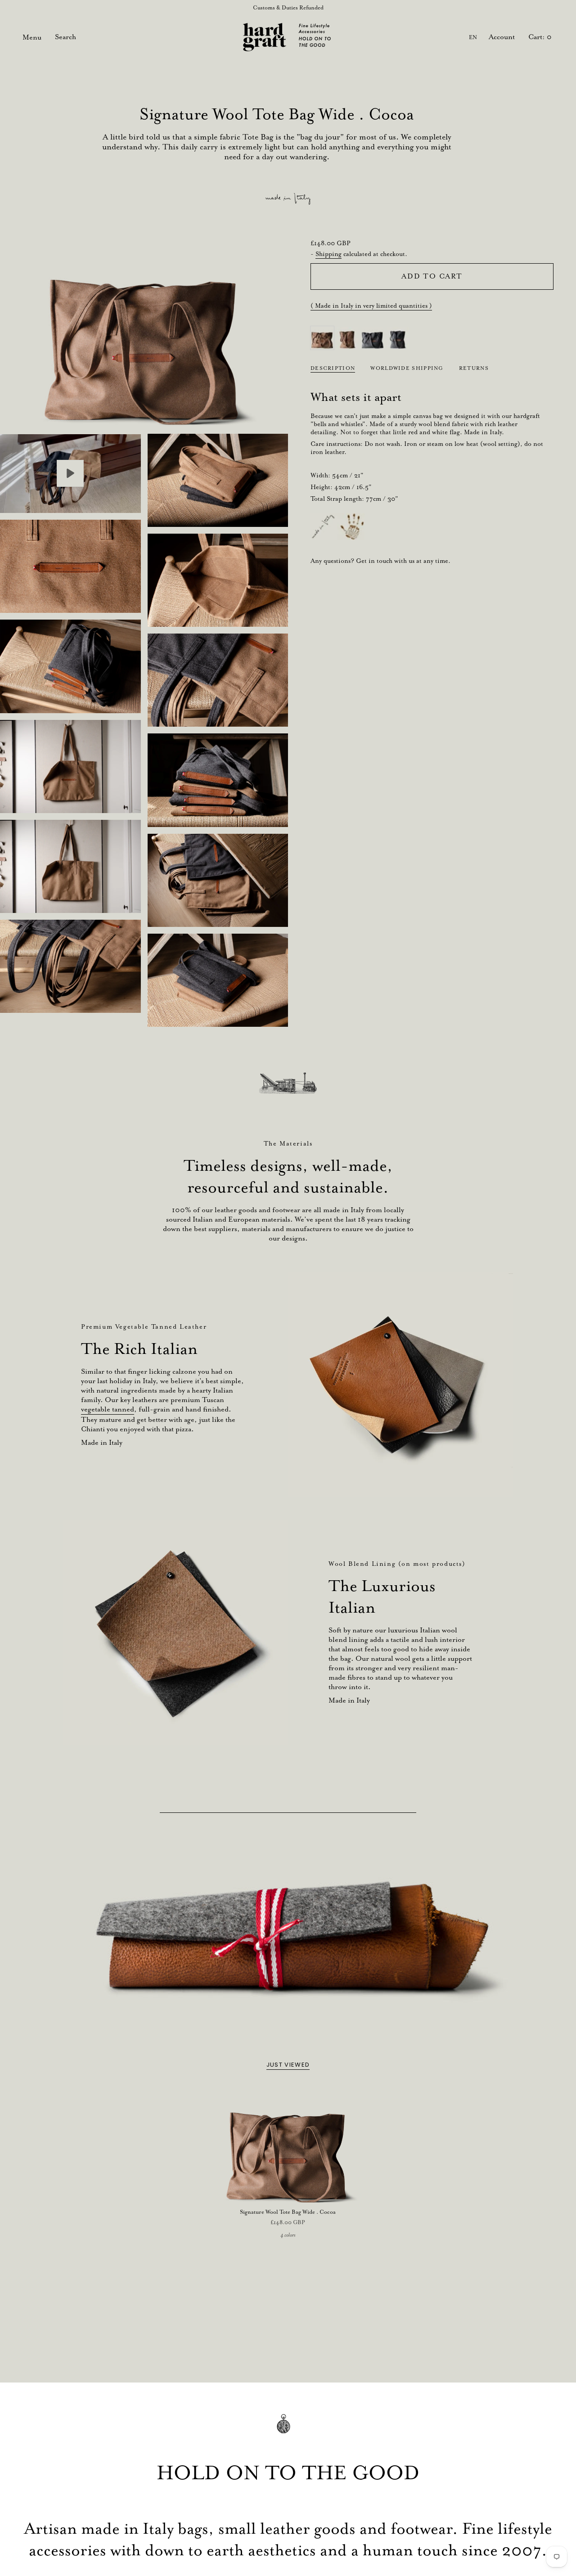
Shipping (328, 254)
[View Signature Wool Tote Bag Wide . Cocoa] (70, 473)
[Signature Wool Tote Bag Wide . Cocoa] (288, 2144)
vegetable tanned (108, 1409)
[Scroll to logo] (288, 1083)
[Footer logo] (288, 2430)
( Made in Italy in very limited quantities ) (371, 306)
